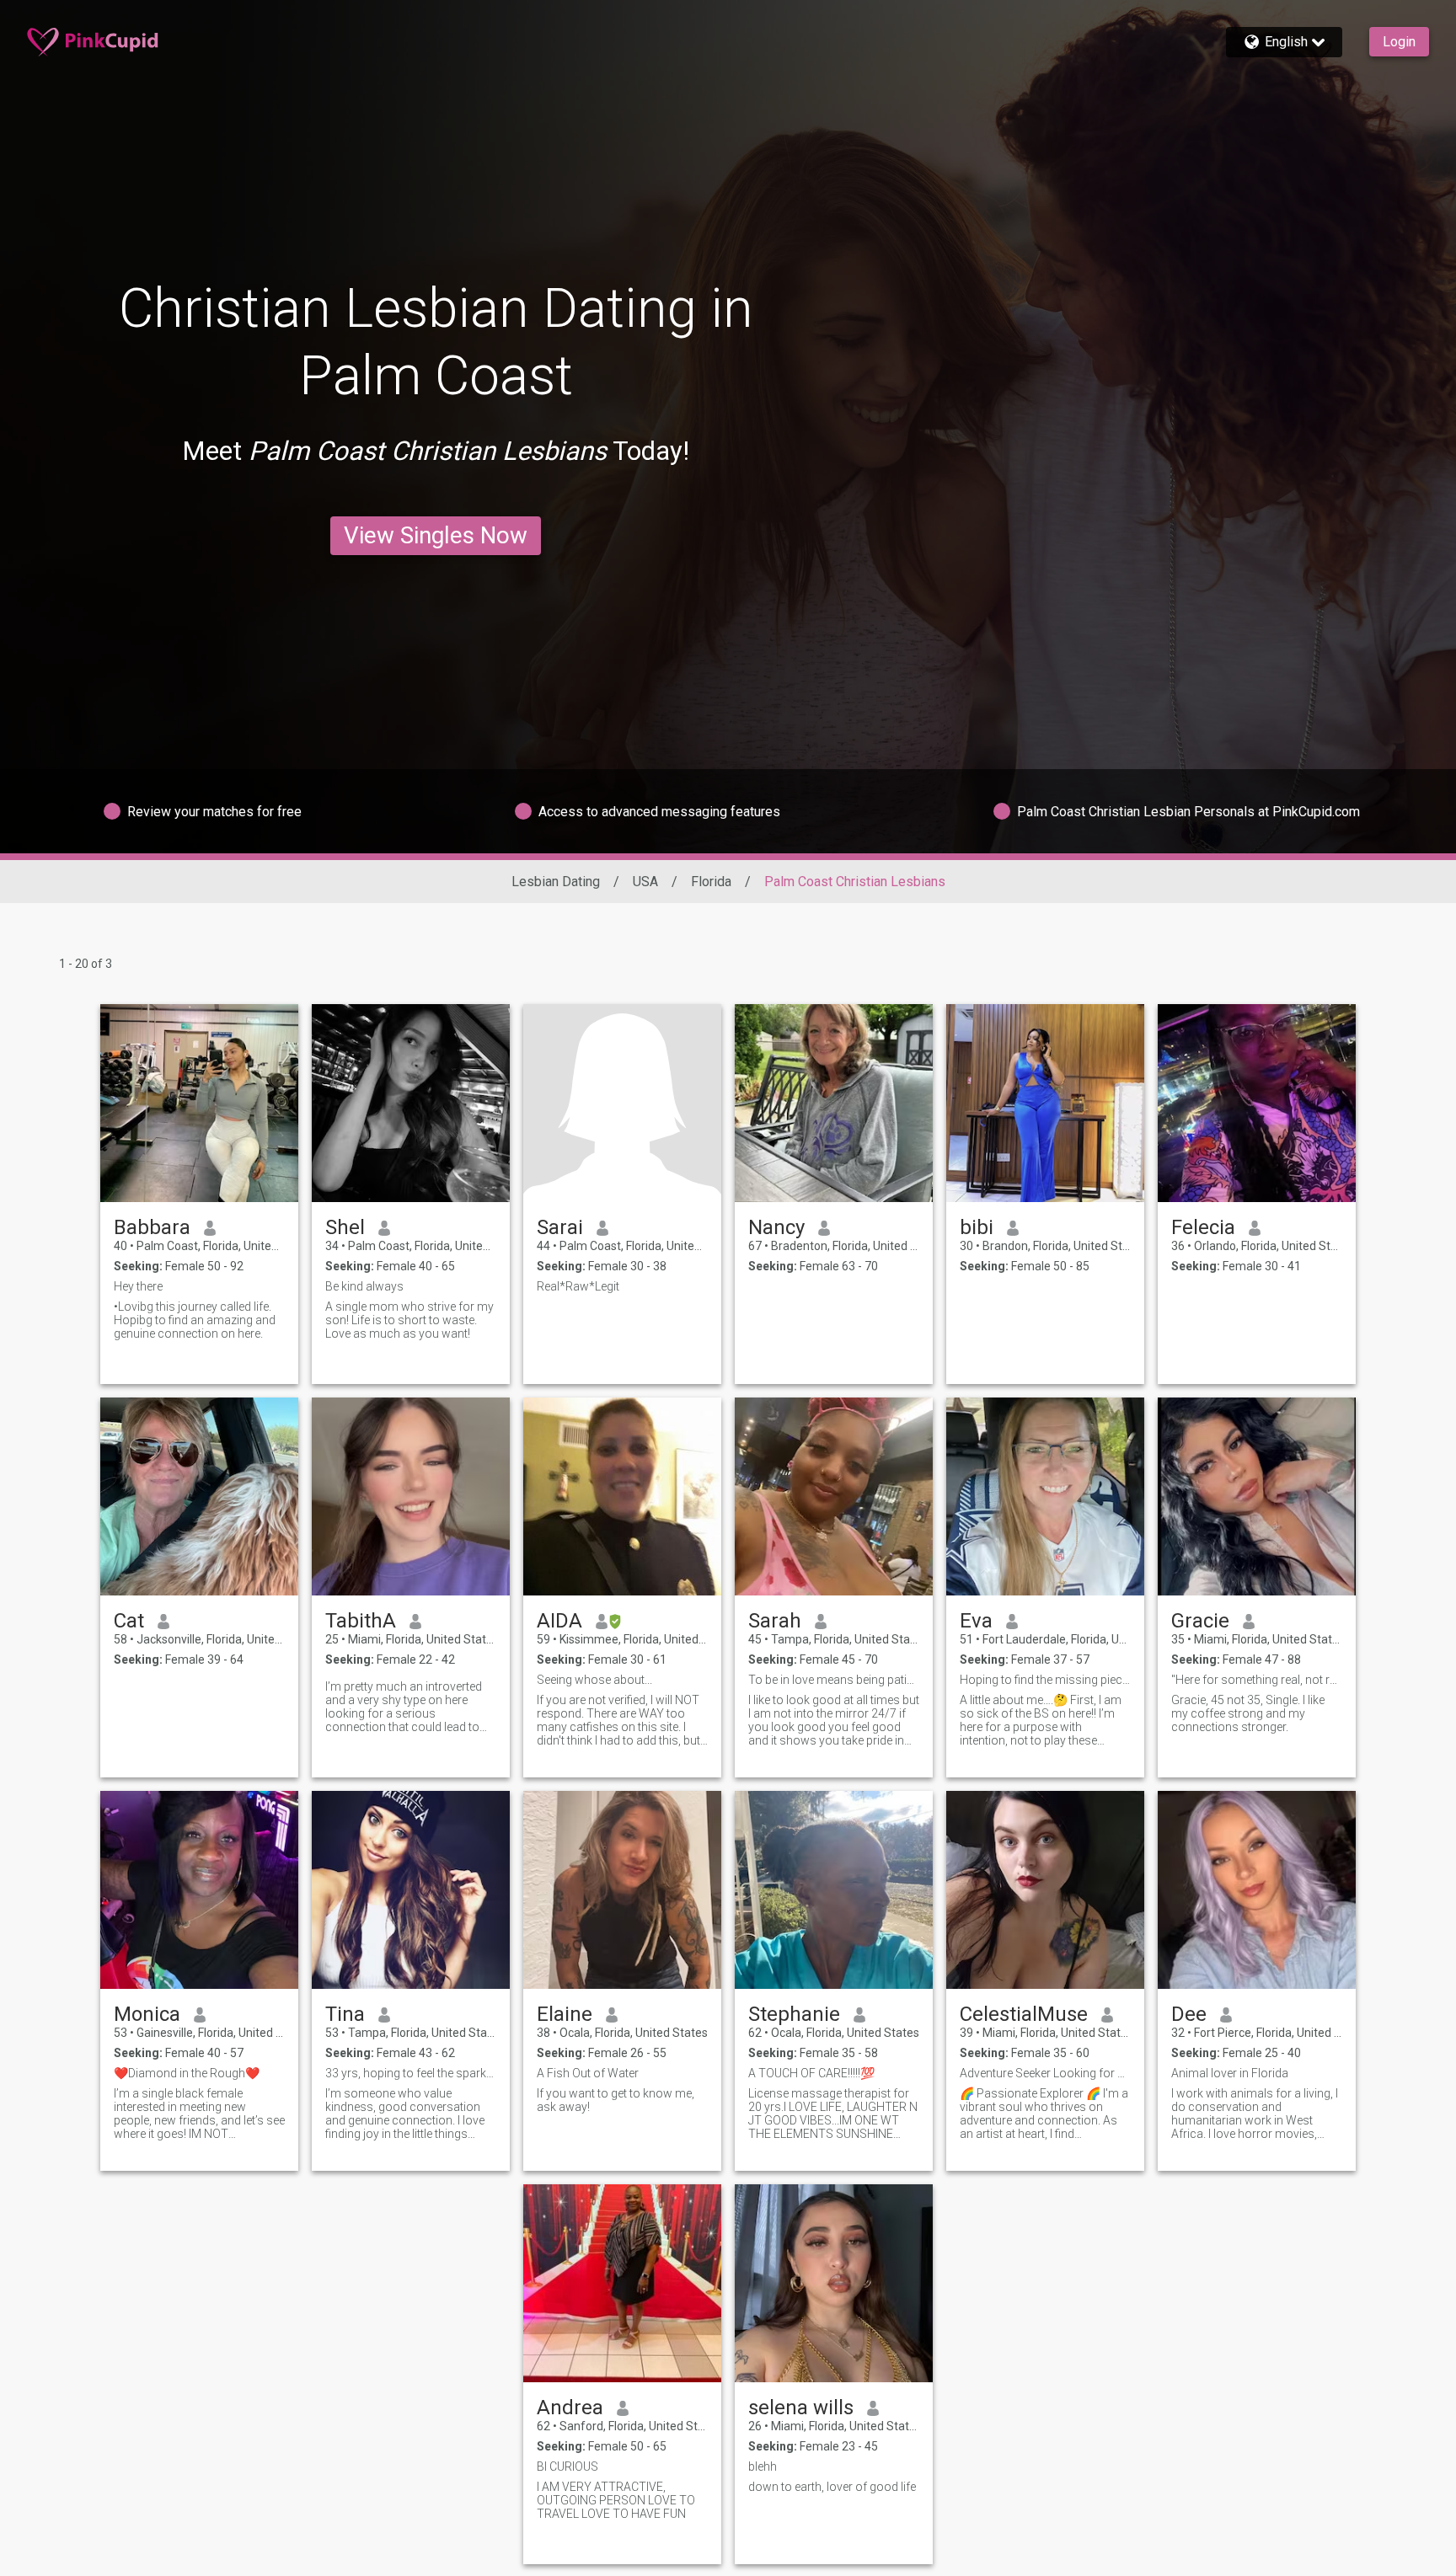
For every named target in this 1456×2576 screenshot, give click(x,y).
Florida (711, 882)
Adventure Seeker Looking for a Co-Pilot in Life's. (1045, 2073)
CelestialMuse (1024, 2014)
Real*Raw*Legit (578, 1286)
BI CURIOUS (567, 2466)
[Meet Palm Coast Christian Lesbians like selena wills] (834, 2283)
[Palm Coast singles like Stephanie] (834, 1890)
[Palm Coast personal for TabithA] (411, 1496)
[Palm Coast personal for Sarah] (834, 1496)
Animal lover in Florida (1230, 2073)
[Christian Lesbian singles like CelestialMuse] (1045, 1890)
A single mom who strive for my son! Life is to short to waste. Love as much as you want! (409, 1320)
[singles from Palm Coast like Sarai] (622, 1103)
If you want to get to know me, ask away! (616, 2100)
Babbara (152, 1227)
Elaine (565, 2014)
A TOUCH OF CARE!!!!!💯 (811, 2073)
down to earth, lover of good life (832, 2487)
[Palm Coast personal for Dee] (1257, 1890)
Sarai (560, 1227)
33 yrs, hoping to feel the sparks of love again (411, 2073)
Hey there (138, 1286)
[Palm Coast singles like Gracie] (1257, 1496)
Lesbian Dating (556, 882)
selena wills (801, 2408)
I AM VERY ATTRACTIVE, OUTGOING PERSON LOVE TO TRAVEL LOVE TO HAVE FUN (616, 2500)
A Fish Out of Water (588, 2073)
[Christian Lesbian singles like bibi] (1045, 1103)
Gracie (1200, 1621)
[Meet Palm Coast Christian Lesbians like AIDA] (622, 1496)
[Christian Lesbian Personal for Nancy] (834, 1103)
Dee (1189, 2014)
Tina (345, 2014)
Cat (129, 1621)
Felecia (1203, 1227)
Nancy (776, 1227)
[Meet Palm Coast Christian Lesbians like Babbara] (199, 1103)
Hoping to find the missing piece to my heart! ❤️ (1045, 1680)
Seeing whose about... (594, 1680)
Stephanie (794, 2014)
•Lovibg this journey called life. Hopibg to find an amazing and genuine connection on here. (195, 1320)
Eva (976, 1621)
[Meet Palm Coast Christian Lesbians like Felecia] (1257, 1103)
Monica (147, 2014)
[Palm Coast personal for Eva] (1045, 1496)
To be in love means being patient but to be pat (834, 1680)
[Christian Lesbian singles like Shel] (411, 1103)
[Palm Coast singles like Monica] (199, 1890)
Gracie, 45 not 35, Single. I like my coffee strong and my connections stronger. (1248, 1713)
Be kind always (364, 1286)
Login (1399, 42)
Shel (345, 1227)
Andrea (570, 2408)
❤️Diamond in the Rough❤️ (187, 2073)
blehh (763, 2466)
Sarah (775, 1621)
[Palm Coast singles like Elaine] (622, 1890)
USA (645, 882)
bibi (977, 1227)
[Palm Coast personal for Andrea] (622, 2283)
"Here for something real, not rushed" (1257, 1680)
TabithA (361, 1621)
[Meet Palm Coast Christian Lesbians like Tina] (411, 1890)
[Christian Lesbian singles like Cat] (199, 1496)
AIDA (559, 1621)
